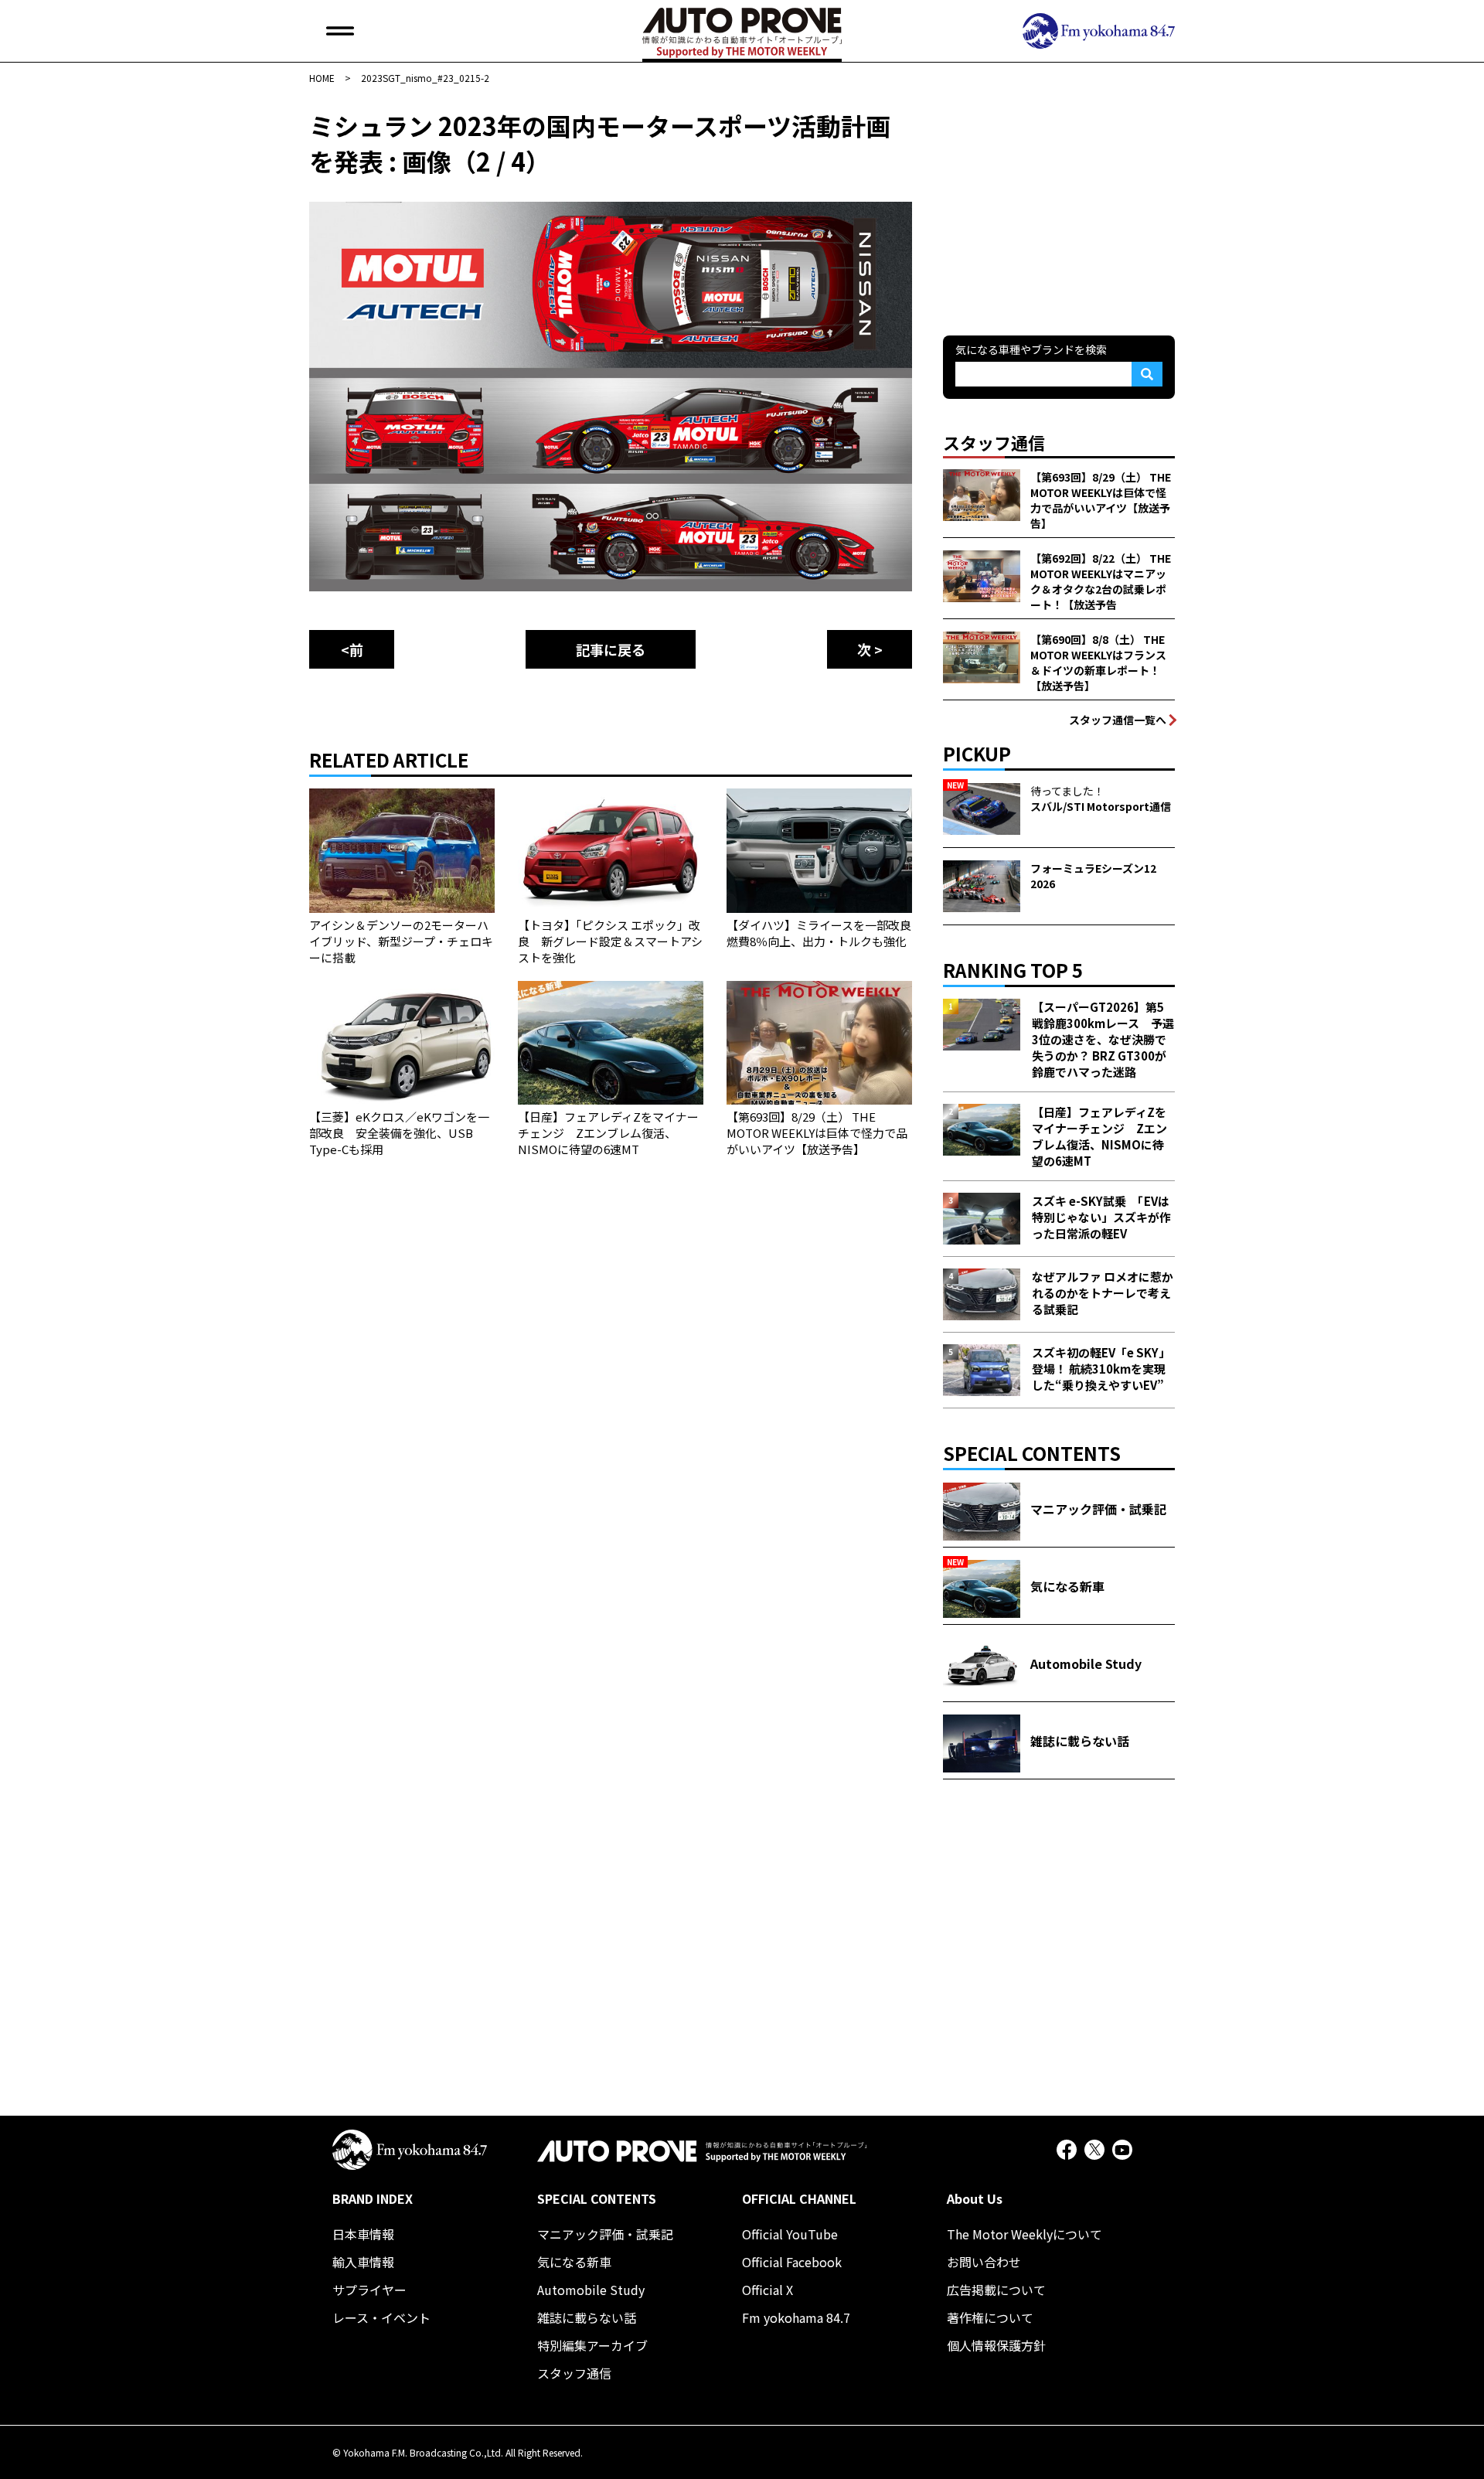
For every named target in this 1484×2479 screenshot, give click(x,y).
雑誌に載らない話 (587, 2317)
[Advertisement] (1059, 204)
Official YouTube (790, 2234)
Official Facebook (792, 2262)
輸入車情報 (363, 2262)
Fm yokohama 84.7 (796, 2317)
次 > (870, 649)
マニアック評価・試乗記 (605, 2234)
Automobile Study (591, 2290)
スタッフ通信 (574, 2373)
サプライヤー (369, 2290)
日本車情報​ (363, 2234)
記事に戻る (611, 649)
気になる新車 (574, 2262)
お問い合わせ (984, 2262)
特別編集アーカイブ (592, 2345)
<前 (352, 649)
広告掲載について (996, 2290)
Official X (768, 2290)
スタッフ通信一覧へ (1118, 720)
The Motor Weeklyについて (1025, 2234)
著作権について (990, 2317)
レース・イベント (381, 2317)
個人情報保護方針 (996, 2345)
